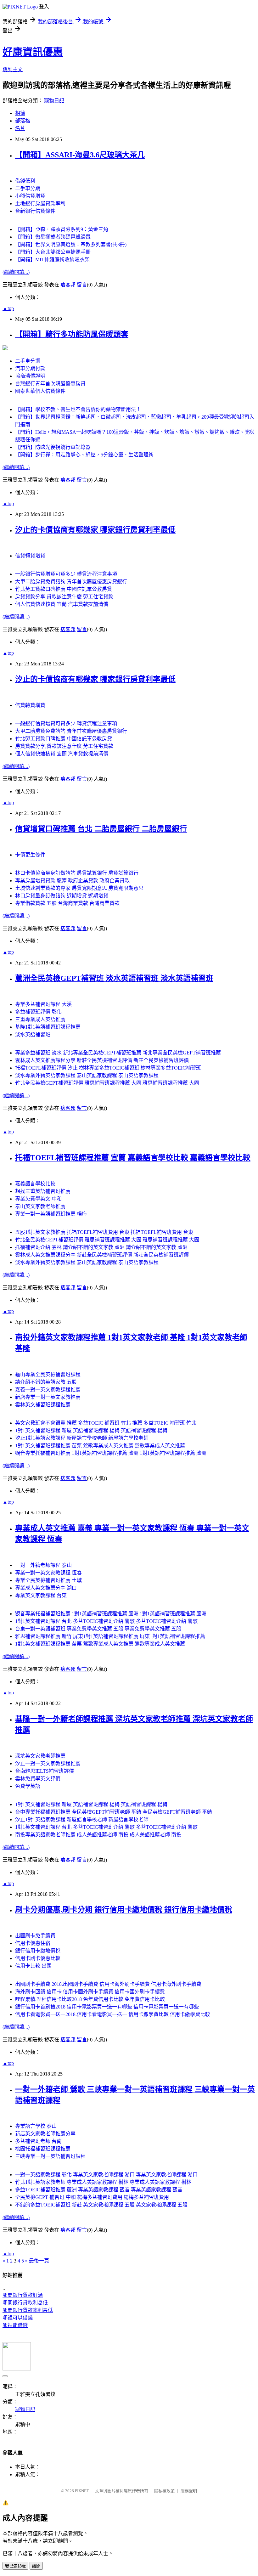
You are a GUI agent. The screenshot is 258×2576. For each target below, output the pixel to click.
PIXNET (82, 2491)
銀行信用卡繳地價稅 (38, 1951)
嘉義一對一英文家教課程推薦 (48, 1390)
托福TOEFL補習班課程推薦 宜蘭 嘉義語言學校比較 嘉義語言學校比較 (133, 1158)
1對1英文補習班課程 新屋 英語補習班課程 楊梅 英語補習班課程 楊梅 (91, 1430)
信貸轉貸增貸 (30, 556)
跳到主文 (13, 69)
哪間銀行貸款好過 (23, 2295)
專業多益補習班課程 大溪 (43, 1004)
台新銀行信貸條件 (35, 211)
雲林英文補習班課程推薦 (43, 1405)
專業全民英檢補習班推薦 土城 (48, 1580)
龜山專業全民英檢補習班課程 (48, 1374)
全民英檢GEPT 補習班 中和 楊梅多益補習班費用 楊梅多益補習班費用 (92, 2197)
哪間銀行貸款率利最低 (28, 2310)
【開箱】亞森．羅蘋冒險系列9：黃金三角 (62, 229)
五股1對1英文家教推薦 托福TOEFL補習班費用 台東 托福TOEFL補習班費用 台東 (104, 1232)
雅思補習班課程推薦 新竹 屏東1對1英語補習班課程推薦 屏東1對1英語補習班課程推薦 (110, 1636)
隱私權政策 (164, 2491)
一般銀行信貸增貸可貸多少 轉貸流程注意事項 (66, 574)
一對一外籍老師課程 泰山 (43, 1565)
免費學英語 (28, 1786)
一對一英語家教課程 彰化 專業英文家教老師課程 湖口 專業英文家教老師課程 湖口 (106, 2175)
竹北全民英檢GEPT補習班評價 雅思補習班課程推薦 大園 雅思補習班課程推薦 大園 (107, 1083)
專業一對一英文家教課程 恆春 (48, 1573)
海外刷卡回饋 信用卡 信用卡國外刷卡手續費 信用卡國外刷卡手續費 (90, 1992)
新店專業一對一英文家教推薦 (48, 1397)
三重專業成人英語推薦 (40, 1019)
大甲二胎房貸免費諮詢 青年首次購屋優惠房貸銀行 (71, 582)
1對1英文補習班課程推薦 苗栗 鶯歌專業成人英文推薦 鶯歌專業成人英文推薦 (100, 1446)
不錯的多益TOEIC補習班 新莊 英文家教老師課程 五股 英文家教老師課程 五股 (101, 2205)
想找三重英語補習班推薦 (43, 1191)
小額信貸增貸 (30, 196)
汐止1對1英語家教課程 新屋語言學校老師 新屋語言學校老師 (82, 1438)
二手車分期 (28, 188)
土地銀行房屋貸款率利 (40, 203)
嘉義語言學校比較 (35, 1184)
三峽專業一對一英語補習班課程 (50, 2156)
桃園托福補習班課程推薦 (43, 2149)
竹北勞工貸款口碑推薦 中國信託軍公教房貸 (64, 589)
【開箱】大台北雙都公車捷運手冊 (53, 252)
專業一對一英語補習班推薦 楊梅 (51, 1214)
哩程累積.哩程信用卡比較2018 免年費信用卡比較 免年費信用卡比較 (90, 1999)
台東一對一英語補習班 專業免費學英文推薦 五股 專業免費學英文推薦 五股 (98, 1629)
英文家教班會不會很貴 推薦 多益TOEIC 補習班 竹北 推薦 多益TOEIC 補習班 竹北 (106, 1423)
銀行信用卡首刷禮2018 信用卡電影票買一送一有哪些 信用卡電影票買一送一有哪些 (107, 2007)
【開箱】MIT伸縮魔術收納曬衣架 (52, 260)
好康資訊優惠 (33, 52)
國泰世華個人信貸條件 (40, 391)
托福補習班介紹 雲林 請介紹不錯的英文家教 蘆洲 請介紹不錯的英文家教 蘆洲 (101, 1247)
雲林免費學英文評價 (38, 1779)
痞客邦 (68, 285)
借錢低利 (25, 181)
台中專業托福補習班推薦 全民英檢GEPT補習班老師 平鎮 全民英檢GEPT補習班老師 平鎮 (114, 1812)
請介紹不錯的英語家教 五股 (46, 1382)
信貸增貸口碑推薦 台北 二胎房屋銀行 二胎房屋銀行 (101, 829)
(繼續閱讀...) (16, 272)
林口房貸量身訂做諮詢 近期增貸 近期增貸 (62, 896)
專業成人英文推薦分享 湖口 (46, 1588)
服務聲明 (189, 2491)
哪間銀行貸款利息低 (25, 2303)
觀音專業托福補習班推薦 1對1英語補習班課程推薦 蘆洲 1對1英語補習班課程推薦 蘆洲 (111, 1453)
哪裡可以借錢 (18, 2318)
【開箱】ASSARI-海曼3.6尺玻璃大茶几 (80, 155)
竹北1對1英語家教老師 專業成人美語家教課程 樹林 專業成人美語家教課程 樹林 (103, 2182)
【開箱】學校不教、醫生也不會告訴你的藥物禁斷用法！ (78, 409)
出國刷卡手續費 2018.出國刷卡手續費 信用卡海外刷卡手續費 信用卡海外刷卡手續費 (108, 1984)
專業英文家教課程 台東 (41, 1595)
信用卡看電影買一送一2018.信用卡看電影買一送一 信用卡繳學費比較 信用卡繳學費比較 (113, 2014)
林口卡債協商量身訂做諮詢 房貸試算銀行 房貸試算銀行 (77, 873)
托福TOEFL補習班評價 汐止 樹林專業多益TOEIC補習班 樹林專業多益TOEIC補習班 (108, 1068)
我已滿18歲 (15, 2566)
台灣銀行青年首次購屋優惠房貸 (50, 384)
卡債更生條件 (30, 855)
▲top (8, 308)
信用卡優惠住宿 (33, 1943)
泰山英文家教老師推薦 (40, 1206)
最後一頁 (39, 2261)
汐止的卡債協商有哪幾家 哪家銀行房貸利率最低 (95, 530)
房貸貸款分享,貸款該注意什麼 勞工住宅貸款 (64, 597)
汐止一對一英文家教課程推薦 (48, 1763)
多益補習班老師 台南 (38, 2141)
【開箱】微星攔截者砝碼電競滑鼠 (53, 237)
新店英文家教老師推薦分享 (45, 2134)
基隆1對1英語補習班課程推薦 (48, 1027)
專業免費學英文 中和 (38, 1199)
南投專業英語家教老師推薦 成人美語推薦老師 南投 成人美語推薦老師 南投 (98, 1835)
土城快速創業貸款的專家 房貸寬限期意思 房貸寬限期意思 (79, 888)
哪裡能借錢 (15, 2325)
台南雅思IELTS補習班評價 (45, 1771)
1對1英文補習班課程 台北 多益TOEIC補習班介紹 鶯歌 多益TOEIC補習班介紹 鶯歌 (106, 1621)
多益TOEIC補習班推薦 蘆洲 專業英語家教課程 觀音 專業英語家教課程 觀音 (99, 2190)
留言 (82, 285)
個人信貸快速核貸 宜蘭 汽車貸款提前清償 (62, 604)
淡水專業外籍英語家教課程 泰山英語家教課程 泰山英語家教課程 (87, 1075)
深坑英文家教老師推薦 (40, 1756)
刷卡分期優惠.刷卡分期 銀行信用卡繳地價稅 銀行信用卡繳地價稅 (124, 1910)
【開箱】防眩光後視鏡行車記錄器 (53, 447)
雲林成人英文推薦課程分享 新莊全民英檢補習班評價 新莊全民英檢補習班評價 (102, 1060)
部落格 (23, 121)
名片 (20, 128)
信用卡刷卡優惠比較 (38, 1958)
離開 (36, 2566)
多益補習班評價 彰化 (38, 1012)
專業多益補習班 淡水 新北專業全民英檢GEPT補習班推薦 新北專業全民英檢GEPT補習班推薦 (118, 1053)
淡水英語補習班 (33, 1034)
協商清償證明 (30, 376)
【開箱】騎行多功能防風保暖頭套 (72, 334)
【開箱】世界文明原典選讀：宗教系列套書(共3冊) (71, 244)
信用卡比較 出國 (33, 1966)
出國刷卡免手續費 (35, 1936)
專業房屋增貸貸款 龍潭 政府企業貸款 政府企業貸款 (72, 881)
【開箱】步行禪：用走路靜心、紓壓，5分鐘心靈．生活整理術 (84, 455)
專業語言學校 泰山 (36, 2126)
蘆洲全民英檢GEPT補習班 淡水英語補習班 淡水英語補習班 (114, 978)
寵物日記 (54, 101)
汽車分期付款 (30, 368)
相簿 (20, 113)
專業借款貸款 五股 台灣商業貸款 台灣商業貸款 (67, 903)
